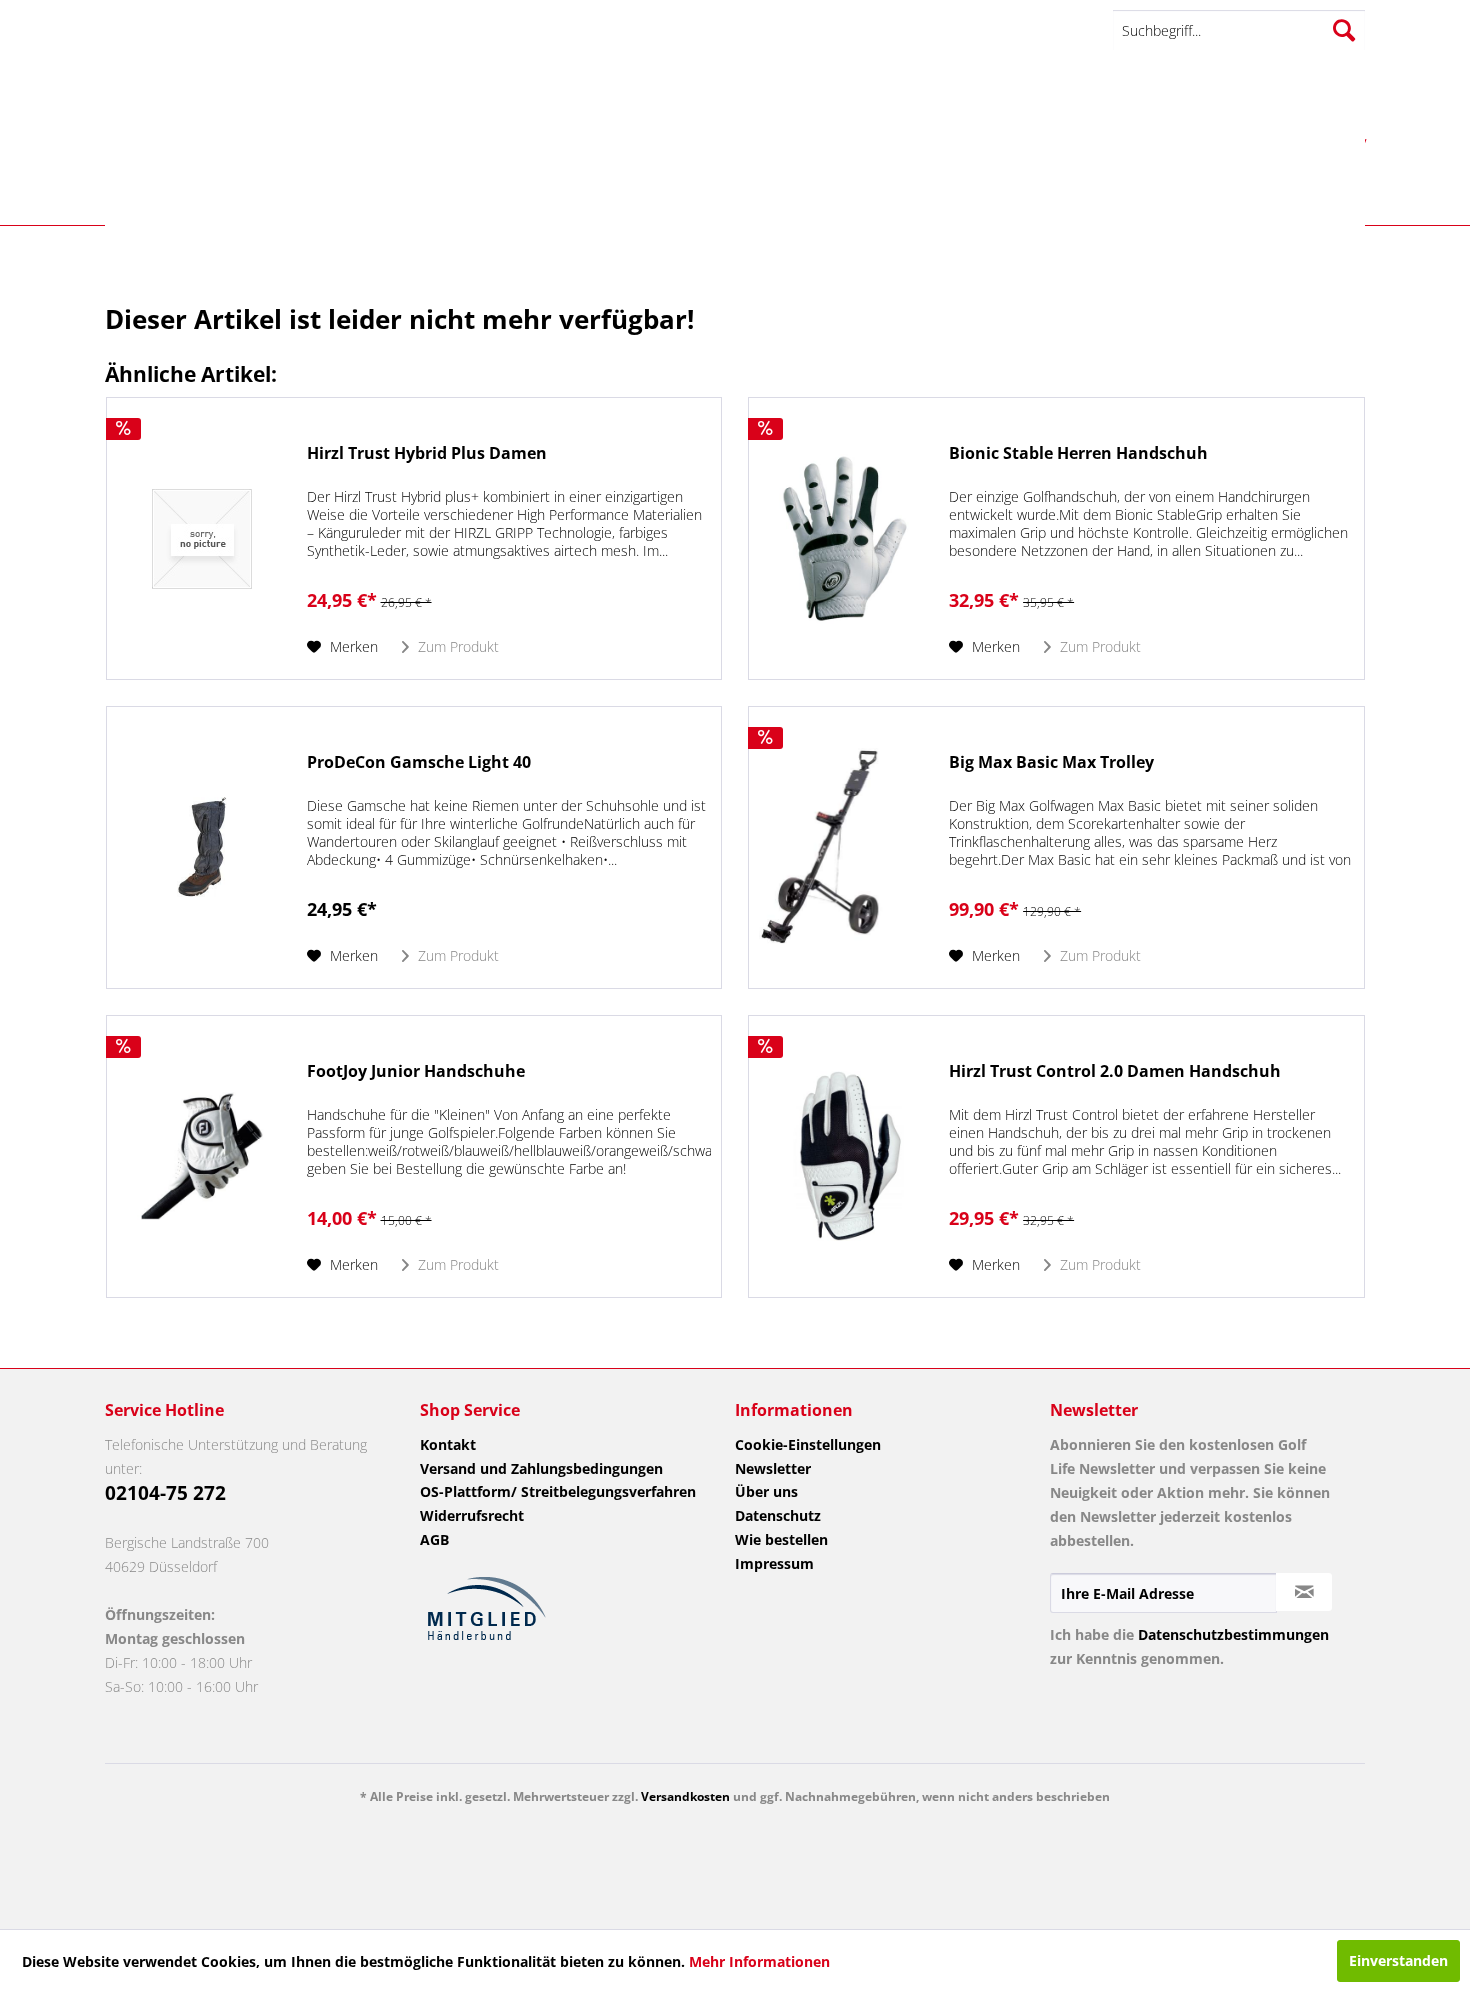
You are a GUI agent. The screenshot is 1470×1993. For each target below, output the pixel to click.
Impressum (774, 1563)
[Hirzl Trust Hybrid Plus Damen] (202, 538)
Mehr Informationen (759, 1961)
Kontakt (448, 1444)
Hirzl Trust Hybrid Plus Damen (427, 453)
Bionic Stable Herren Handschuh (1078, 453)
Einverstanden (1398, 1960)
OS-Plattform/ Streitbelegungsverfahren (558, 1491)
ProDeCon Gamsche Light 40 (419, 762)
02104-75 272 (165, 1493)
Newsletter (773, 1468)
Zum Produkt (456, 646)
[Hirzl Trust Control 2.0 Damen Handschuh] (844, 1156)
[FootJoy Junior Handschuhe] (202, 1156)
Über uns (766, 1491)
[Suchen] (1344, 30)
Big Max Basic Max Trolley (1051, 762)
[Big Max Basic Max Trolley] (844, 847)
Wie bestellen (781, 1539)
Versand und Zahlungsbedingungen (541, 1468)
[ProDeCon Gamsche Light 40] (202, 847)
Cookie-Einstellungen (808, 1444)
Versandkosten (685, 1796)
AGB (434, 1539)
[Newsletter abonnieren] (1304, 1592)
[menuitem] (1239, 30)
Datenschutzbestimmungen (1233, 1634)
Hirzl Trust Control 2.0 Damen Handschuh (1115, 1071)
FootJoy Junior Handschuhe (416, 1071)
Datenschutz (778, 1515)
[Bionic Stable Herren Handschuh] (844, 538)
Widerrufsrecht (472, 1515)
